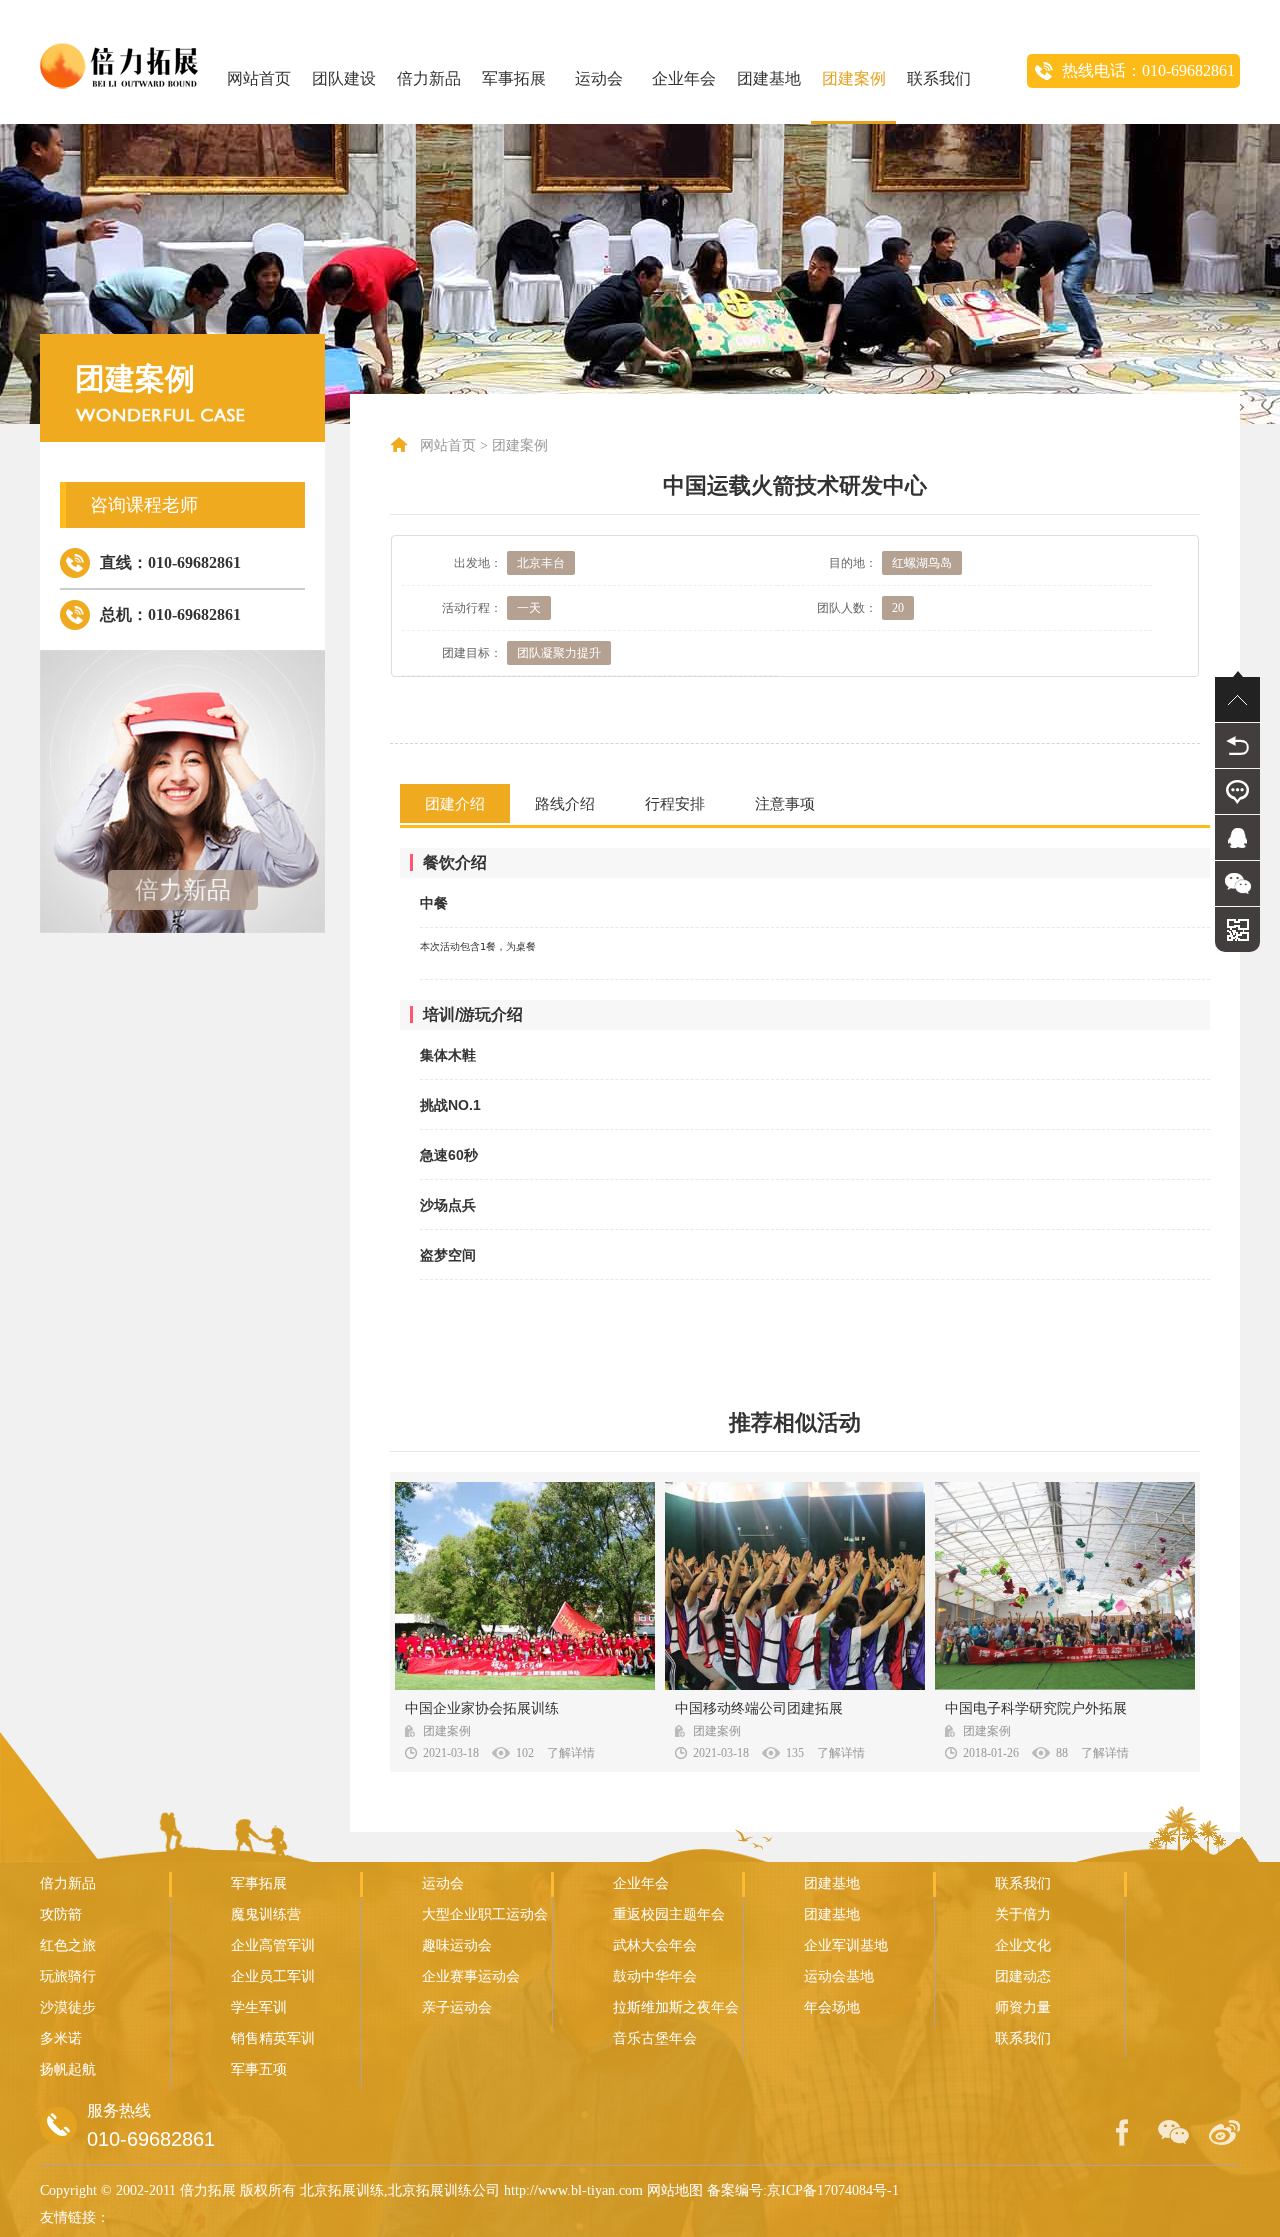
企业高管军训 (273, 1945)
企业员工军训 (273, 1976)
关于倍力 (1023, 1914)
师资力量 (1023, 2007)
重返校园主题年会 (669, 1914)
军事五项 (259, 2069)
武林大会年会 (655, 1945)
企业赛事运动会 (471, 1976)
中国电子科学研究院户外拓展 (1036, 1708)
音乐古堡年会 (655, 2038)
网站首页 (259, 78)
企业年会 (684, 78)
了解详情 (571, 1753)
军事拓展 (514, 78)
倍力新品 (429, 78)
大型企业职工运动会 (485, 1914)
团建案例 (854, 78)
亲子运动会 (457, 2007)
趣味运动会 (457, 1945)
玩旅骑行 (68, 1976)
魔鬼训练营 (266, 1914)
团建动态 (1023, 1976)
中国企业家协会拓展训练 (482, 1708)
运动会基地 (839, 1976)
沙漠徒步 (68, 2007)
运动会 (599, 78)
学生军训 (259, 2007)
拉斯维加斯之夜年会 (676, 2007)
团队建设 (344, 78)
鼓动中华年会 (655, 1976)
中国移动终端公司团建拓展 (759, 1708)
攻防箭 (61, 1914)
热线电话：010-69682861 (1148, 70)
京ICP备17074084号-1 (833, 2190)
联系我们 (939, 78)
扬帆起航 (68, 2069)
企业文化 (1023, 1945)
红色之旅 (68, 1945)
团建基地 (769, 78)
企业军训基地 (846, 1945)
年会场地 (832, 2007)
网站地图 (675, 2190)
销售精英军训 (273, 2038)
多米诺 (61, 2038)
